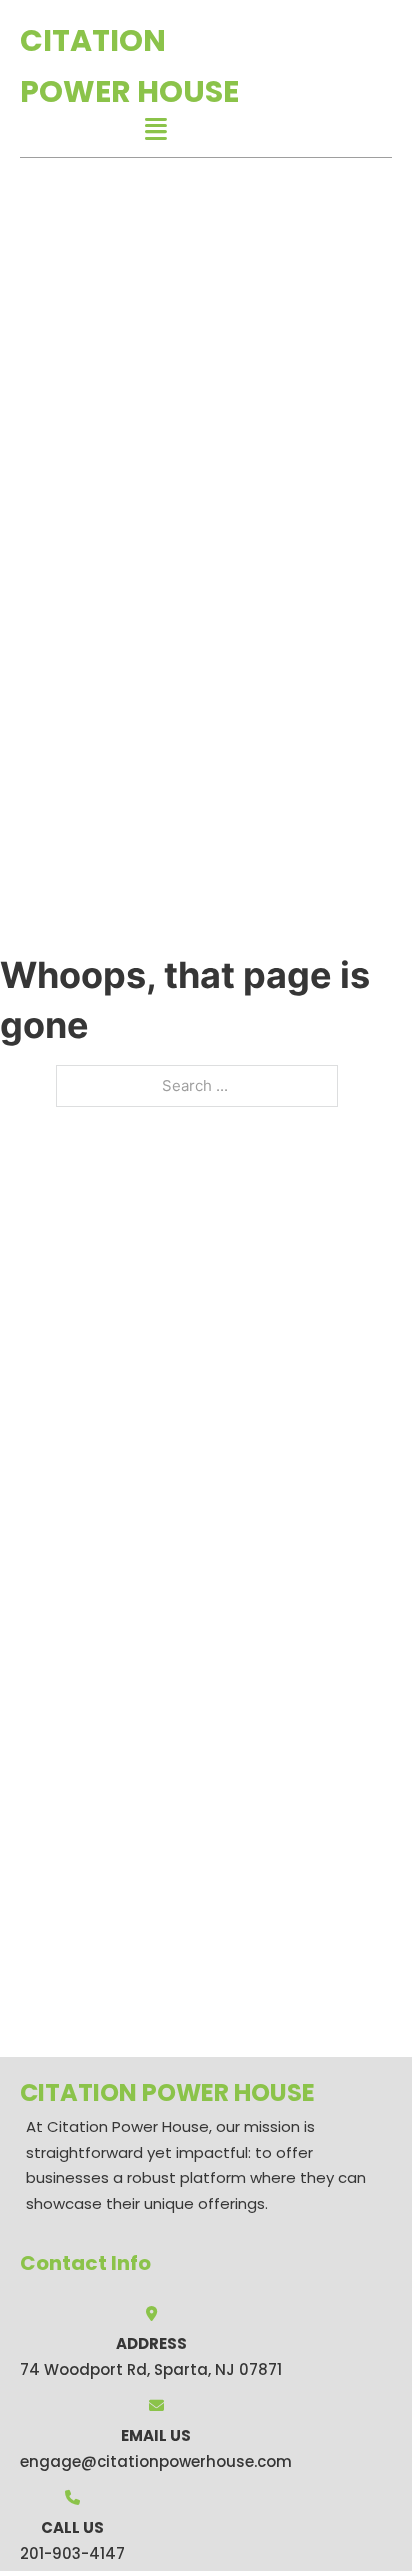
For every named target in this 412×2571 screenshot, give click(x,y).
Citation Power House (129, 66)
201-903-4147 (72, 2553)
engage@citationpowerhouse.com (156, 2461)
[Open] (156, 129)
